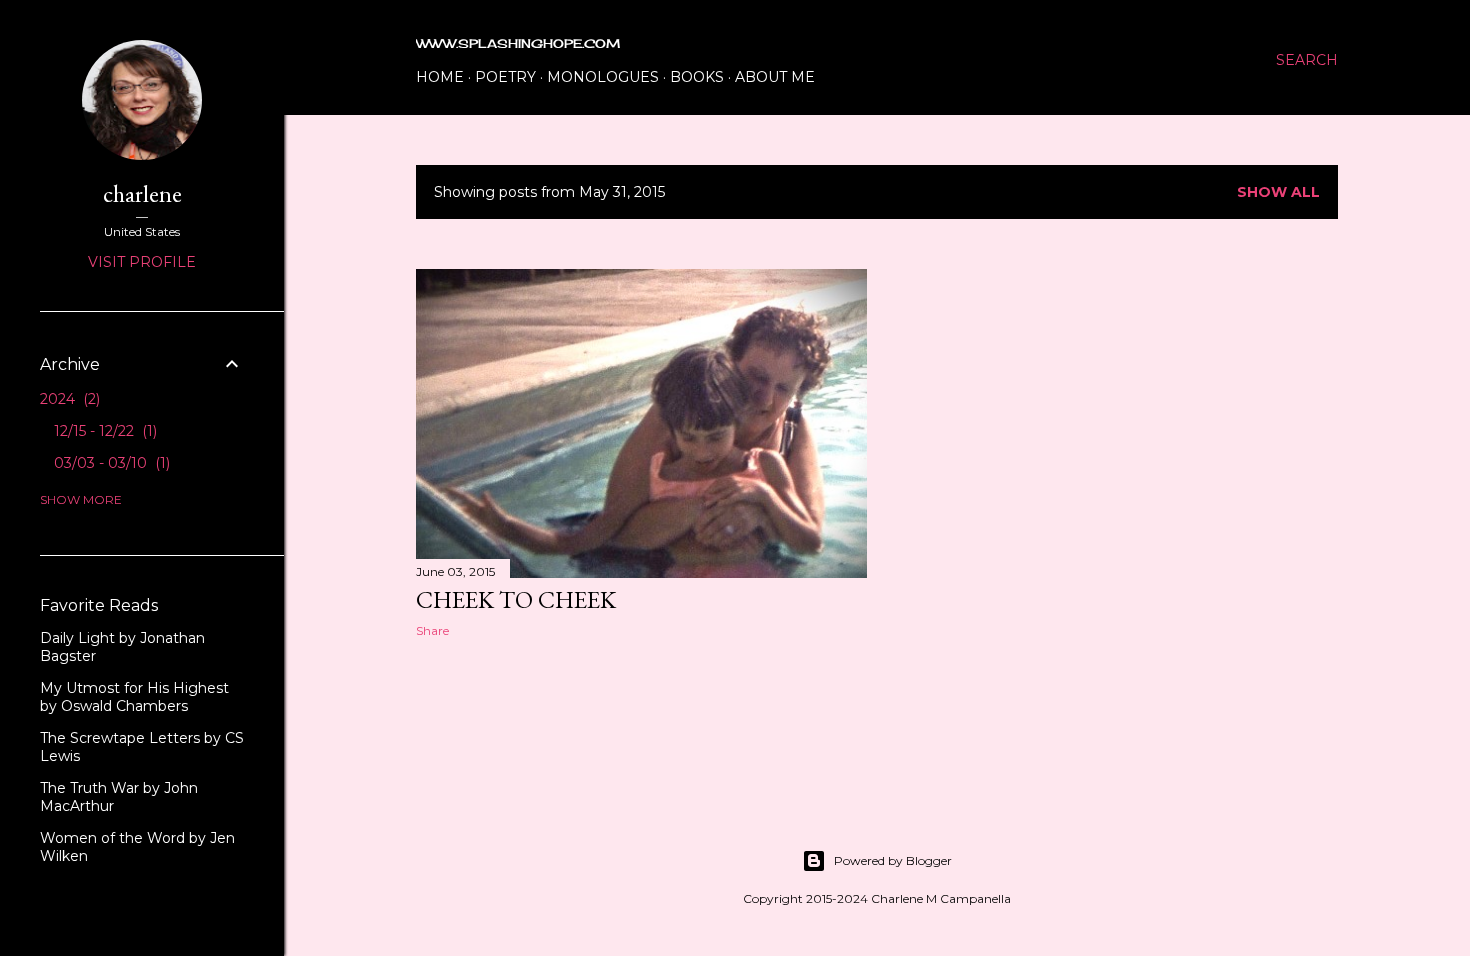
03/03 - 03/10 (110, 463)
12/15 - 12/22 (103, 431)
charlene (142, 193)
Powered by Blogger (893, 860)
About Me (775, 77)
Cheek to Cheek (516, 599)
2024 (68, 399)
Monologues (603, 77)
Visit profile (142, 262)
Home (440, 77)
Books (697, 77)
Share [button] (432, 630)
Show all (1278, 192)
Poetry (505, 77)
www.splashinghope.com (518, 43)
